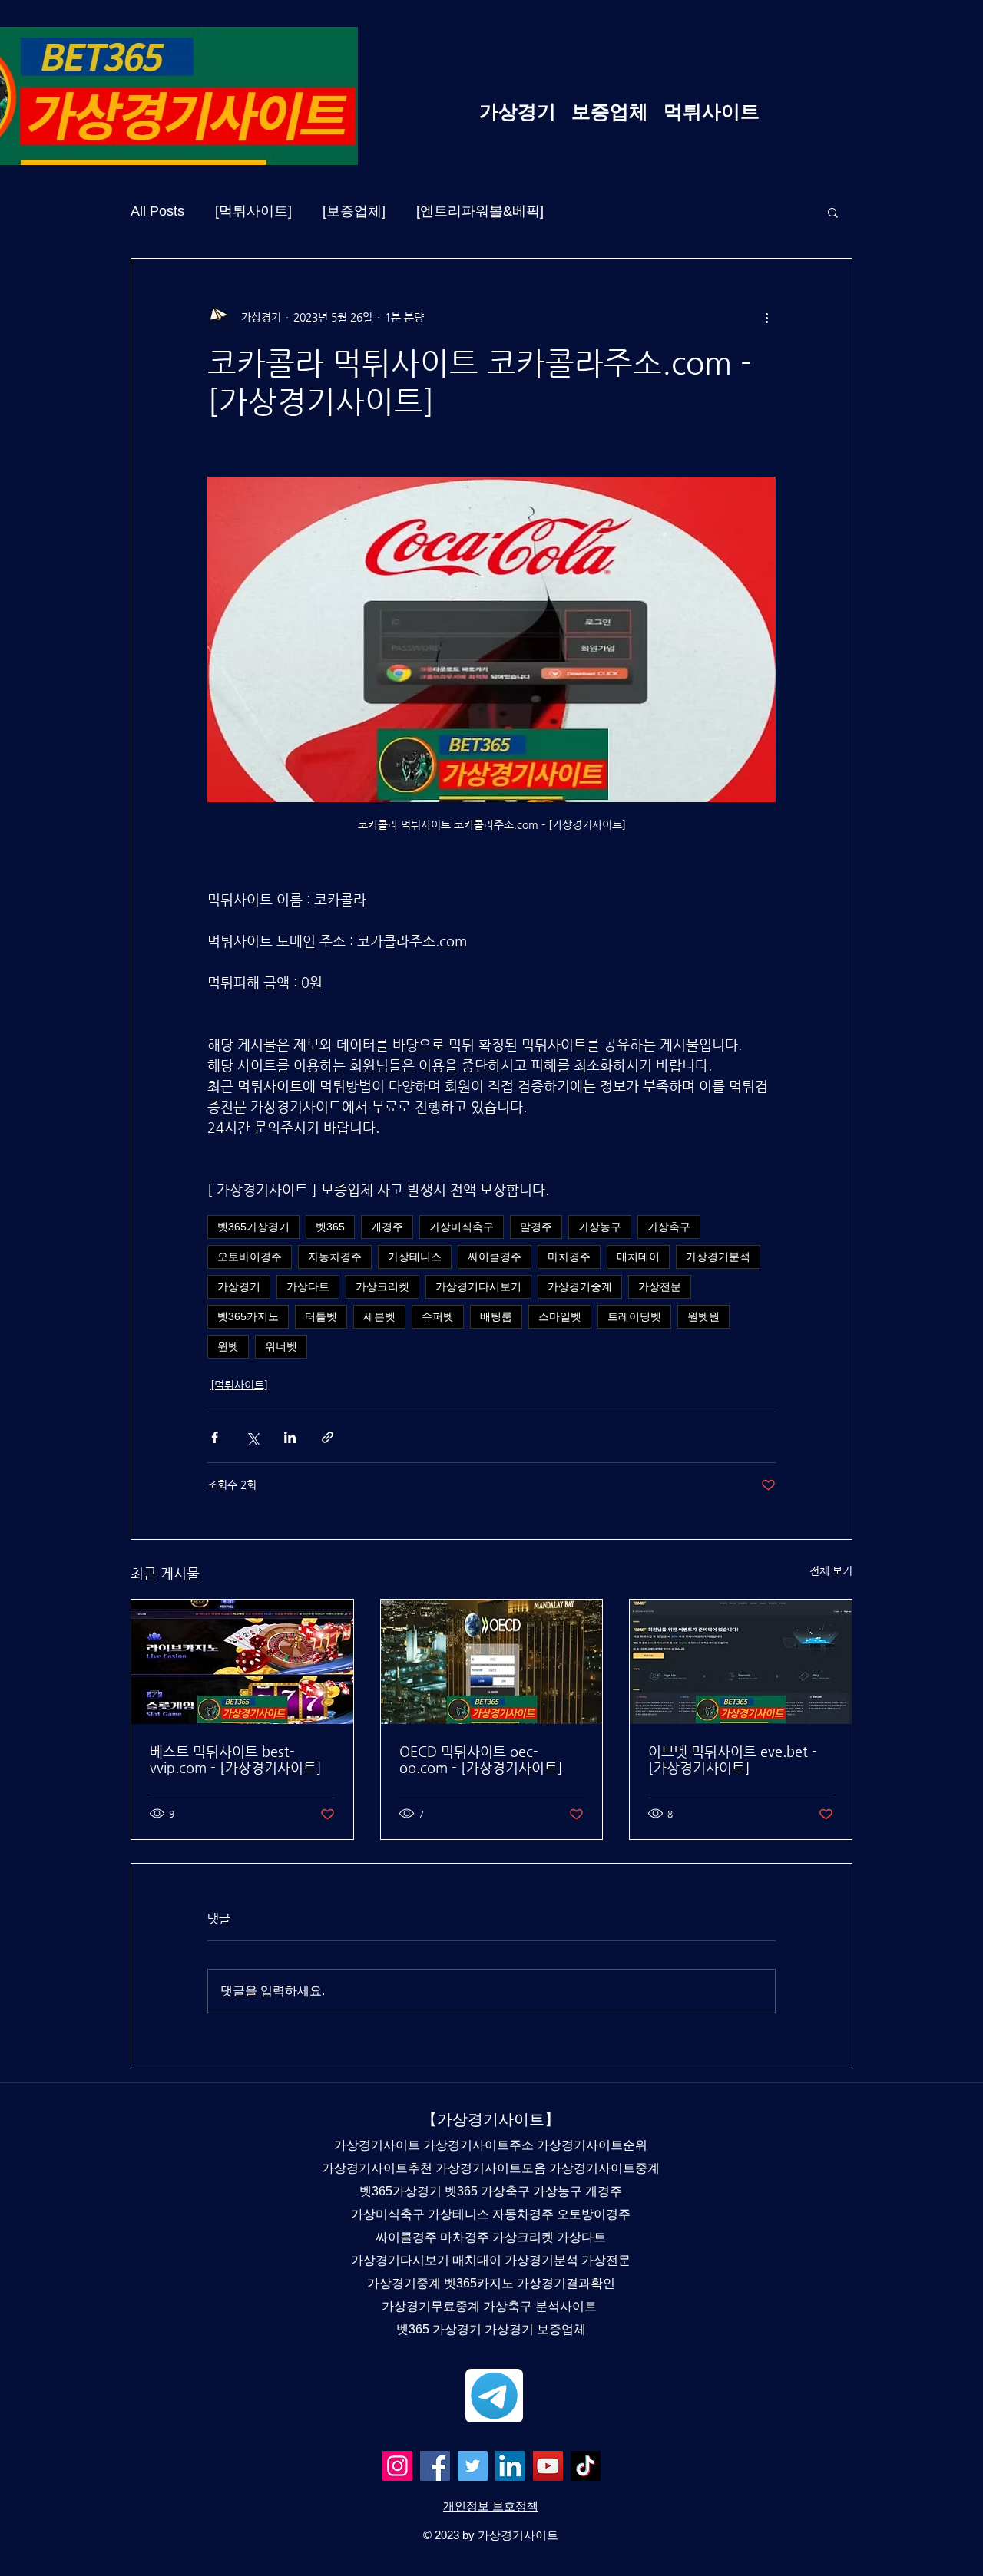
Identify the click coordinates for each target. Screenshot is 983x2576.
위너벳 (281, 1346)
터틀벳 (321, 1316)
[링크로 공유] (328, 1437)
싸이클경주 (495, 1257)
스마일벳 (560, 1316)
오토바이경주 (250, 1257)
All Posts (157, 211)
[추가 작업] (766, 317)
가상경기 (239, 1286)
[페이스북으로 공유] (215, 1437)
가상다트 (308, 1286)
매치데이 (638, 1257)
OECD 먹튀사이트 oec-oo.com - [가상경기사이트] (481, 1759)
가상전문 (660, 1286)
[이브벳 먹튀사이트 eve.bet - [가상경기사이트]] (741, 1662)
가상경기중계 (580, 1286)
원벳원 (703, 1316)
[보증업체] (354, 211)
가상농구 (600, 1227)
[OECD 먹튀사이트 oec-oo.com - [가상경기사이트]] (492, 1662)
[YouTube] (548, 2466)
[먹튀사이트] (253, 211)
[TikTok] (586, 2466)
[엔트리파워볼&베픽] (480, 211)
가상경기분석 (718, 1257)
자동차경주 (335, 1257)
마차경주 (569, 1257)
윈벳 (228, 1346)
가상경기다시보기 (478, 1286)
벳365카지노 (248, 1316)
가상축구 (669, 1227)
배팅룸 (496, 1316)
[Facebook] (435, 2466)
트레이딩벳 (634, 1316)
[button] (833, 212)
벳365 (330, 1227)
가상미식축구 (462, 1227)
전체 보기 (831, 1570)
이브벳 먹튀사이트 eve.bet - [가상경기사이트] (733, 1759)
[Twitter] (473, 2466)
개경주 (387, 1227)
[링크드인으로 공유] (290, 1437)
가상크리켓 (382, 1286)
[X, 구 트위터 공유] (252, 1437)
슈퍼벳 (438, 1316)
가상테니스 (415, 1257)
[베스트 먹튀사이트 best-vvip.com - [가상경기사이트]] (242, 1662)
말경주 (536, 1227)
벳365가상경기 (253, 1227)
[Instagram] (397, 2466)
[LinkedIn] (510, 2466)
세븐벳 (379, 1316)
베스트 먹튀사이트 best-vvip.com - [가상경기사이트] (236, 1759)
